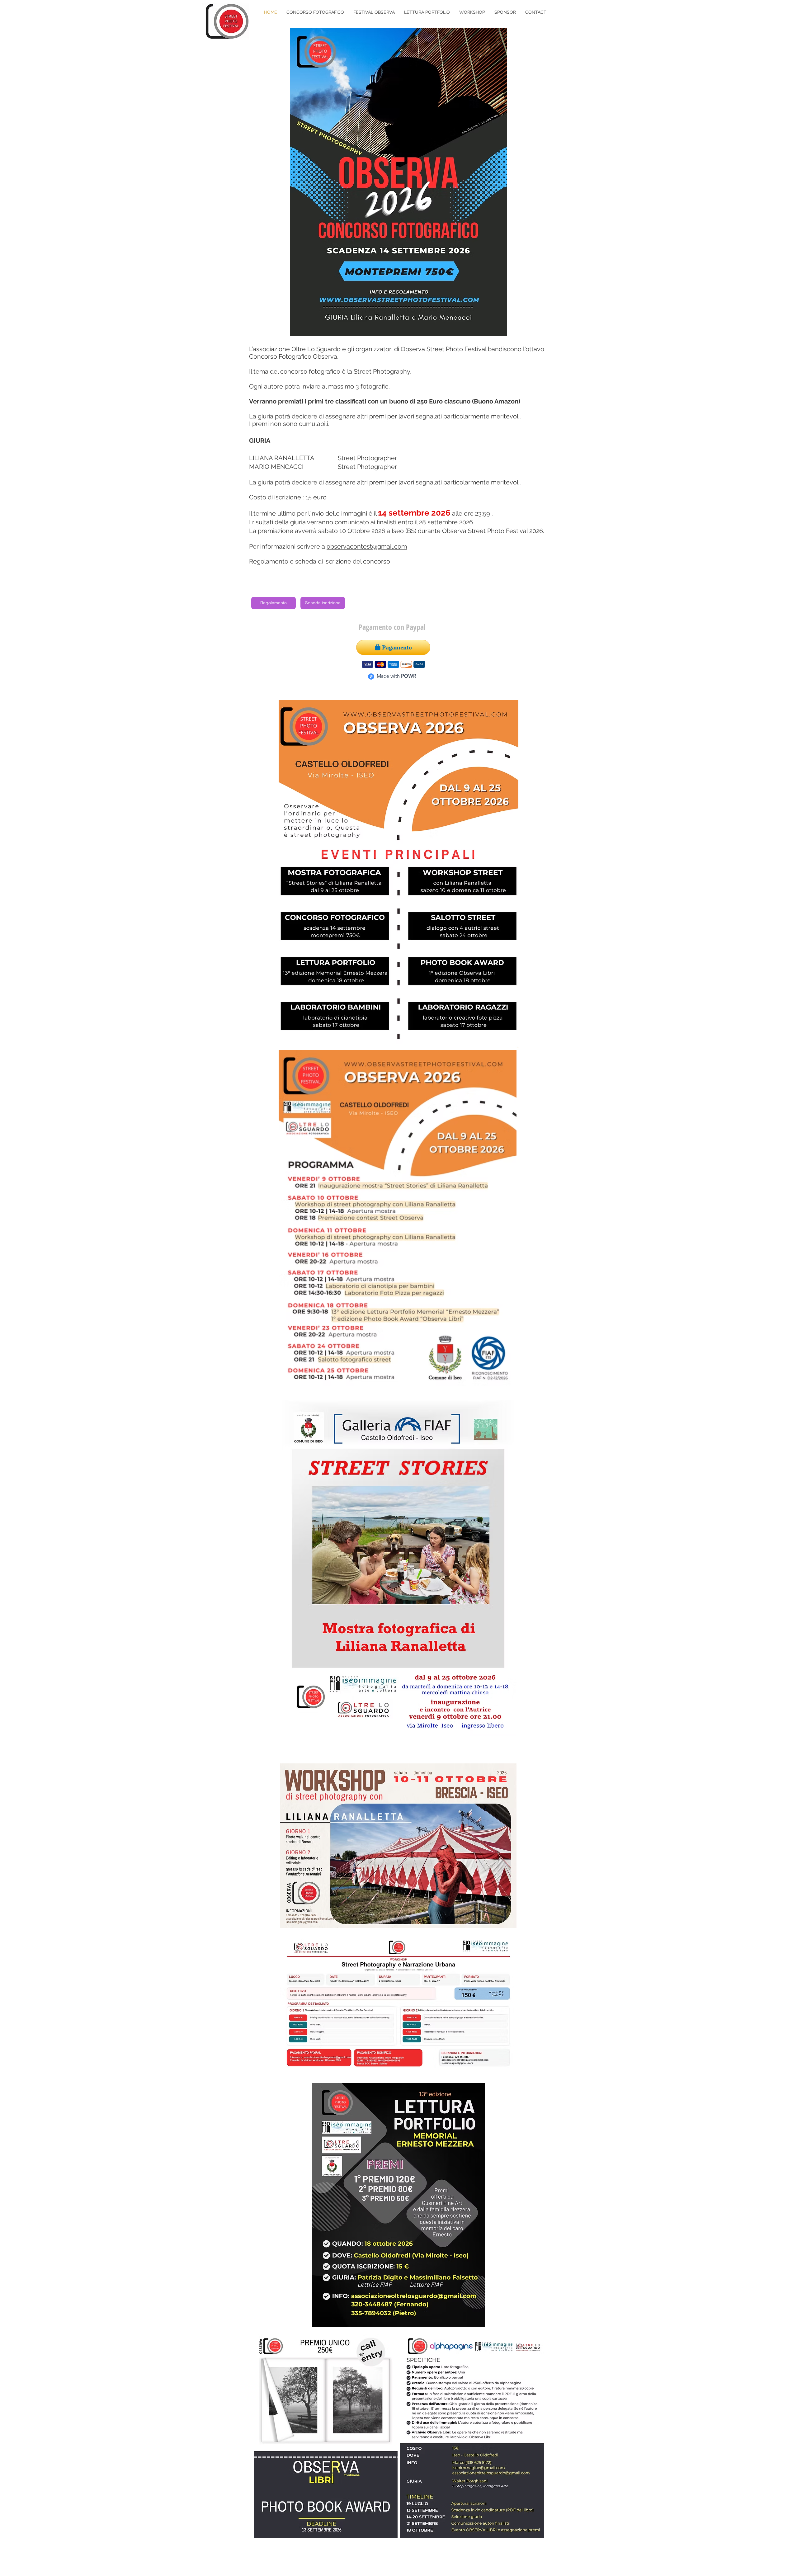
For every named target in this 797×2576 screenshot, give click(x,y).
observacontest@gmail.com (367, 546)
